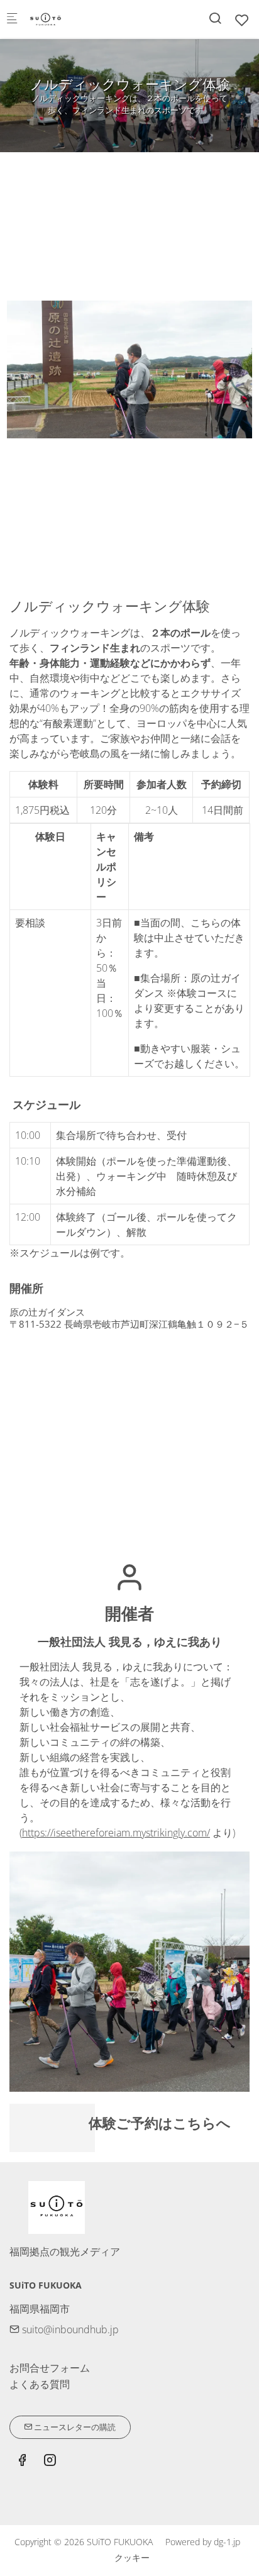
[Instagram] (50, 2462)
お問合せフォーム (50, 2368)
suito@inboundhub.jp (69, 2329)
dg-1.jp (227, 2542)
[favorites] (242, 20)
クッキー (132, 2557)
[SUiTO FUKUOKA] (79, 19)
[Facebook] (22, 2462)
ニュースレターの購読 (74, 2427)
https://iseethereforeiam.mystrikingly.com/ (116, 1833)
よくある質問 (40, 2384)
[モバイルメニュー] (12, 19)
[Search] (215, 18)
